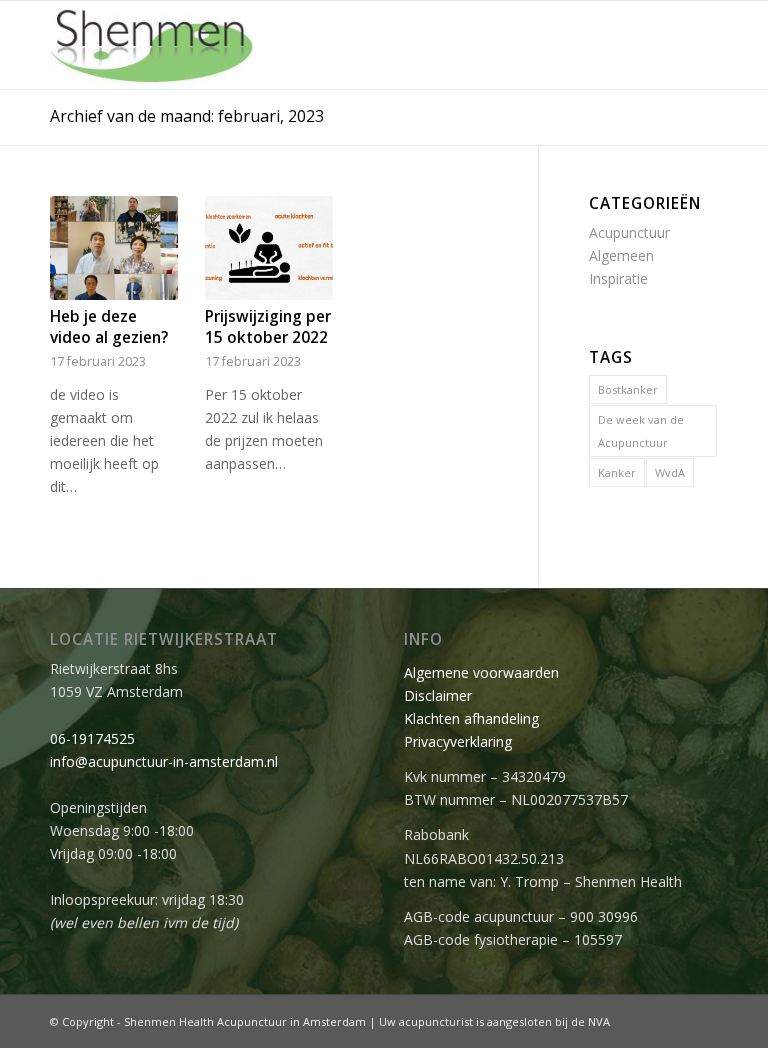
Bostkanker (628, 389)
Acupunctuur (629, 232)
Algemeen (621, 255)
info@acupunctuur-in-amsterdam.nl (164, 761)
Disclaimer (438, 695)
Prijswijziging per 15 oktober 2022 (268, 327)
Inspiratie (618, 278)
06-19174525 (92, 738)
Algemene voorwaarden (481, 672)
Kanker (617, 472)
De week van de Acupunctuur (641, 431)
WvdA (670, 472)
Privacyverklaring (458, 741)
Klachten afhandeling (471, 718)
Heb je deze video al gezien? (109, 327)
